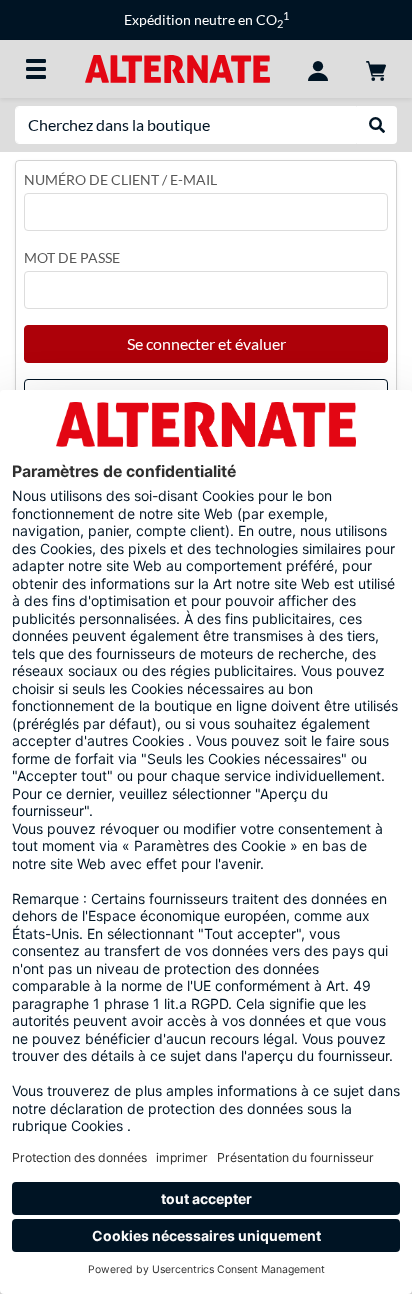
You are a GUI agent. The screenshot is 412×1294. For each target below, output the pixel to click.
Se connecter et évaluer (206, 343)
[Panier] (376, 69)
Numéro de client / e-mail (120, 179)
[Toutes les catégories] (36, 69)
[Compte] (318, 69)
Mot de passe (72, 257)
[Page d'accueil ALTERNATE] (177, 67)
